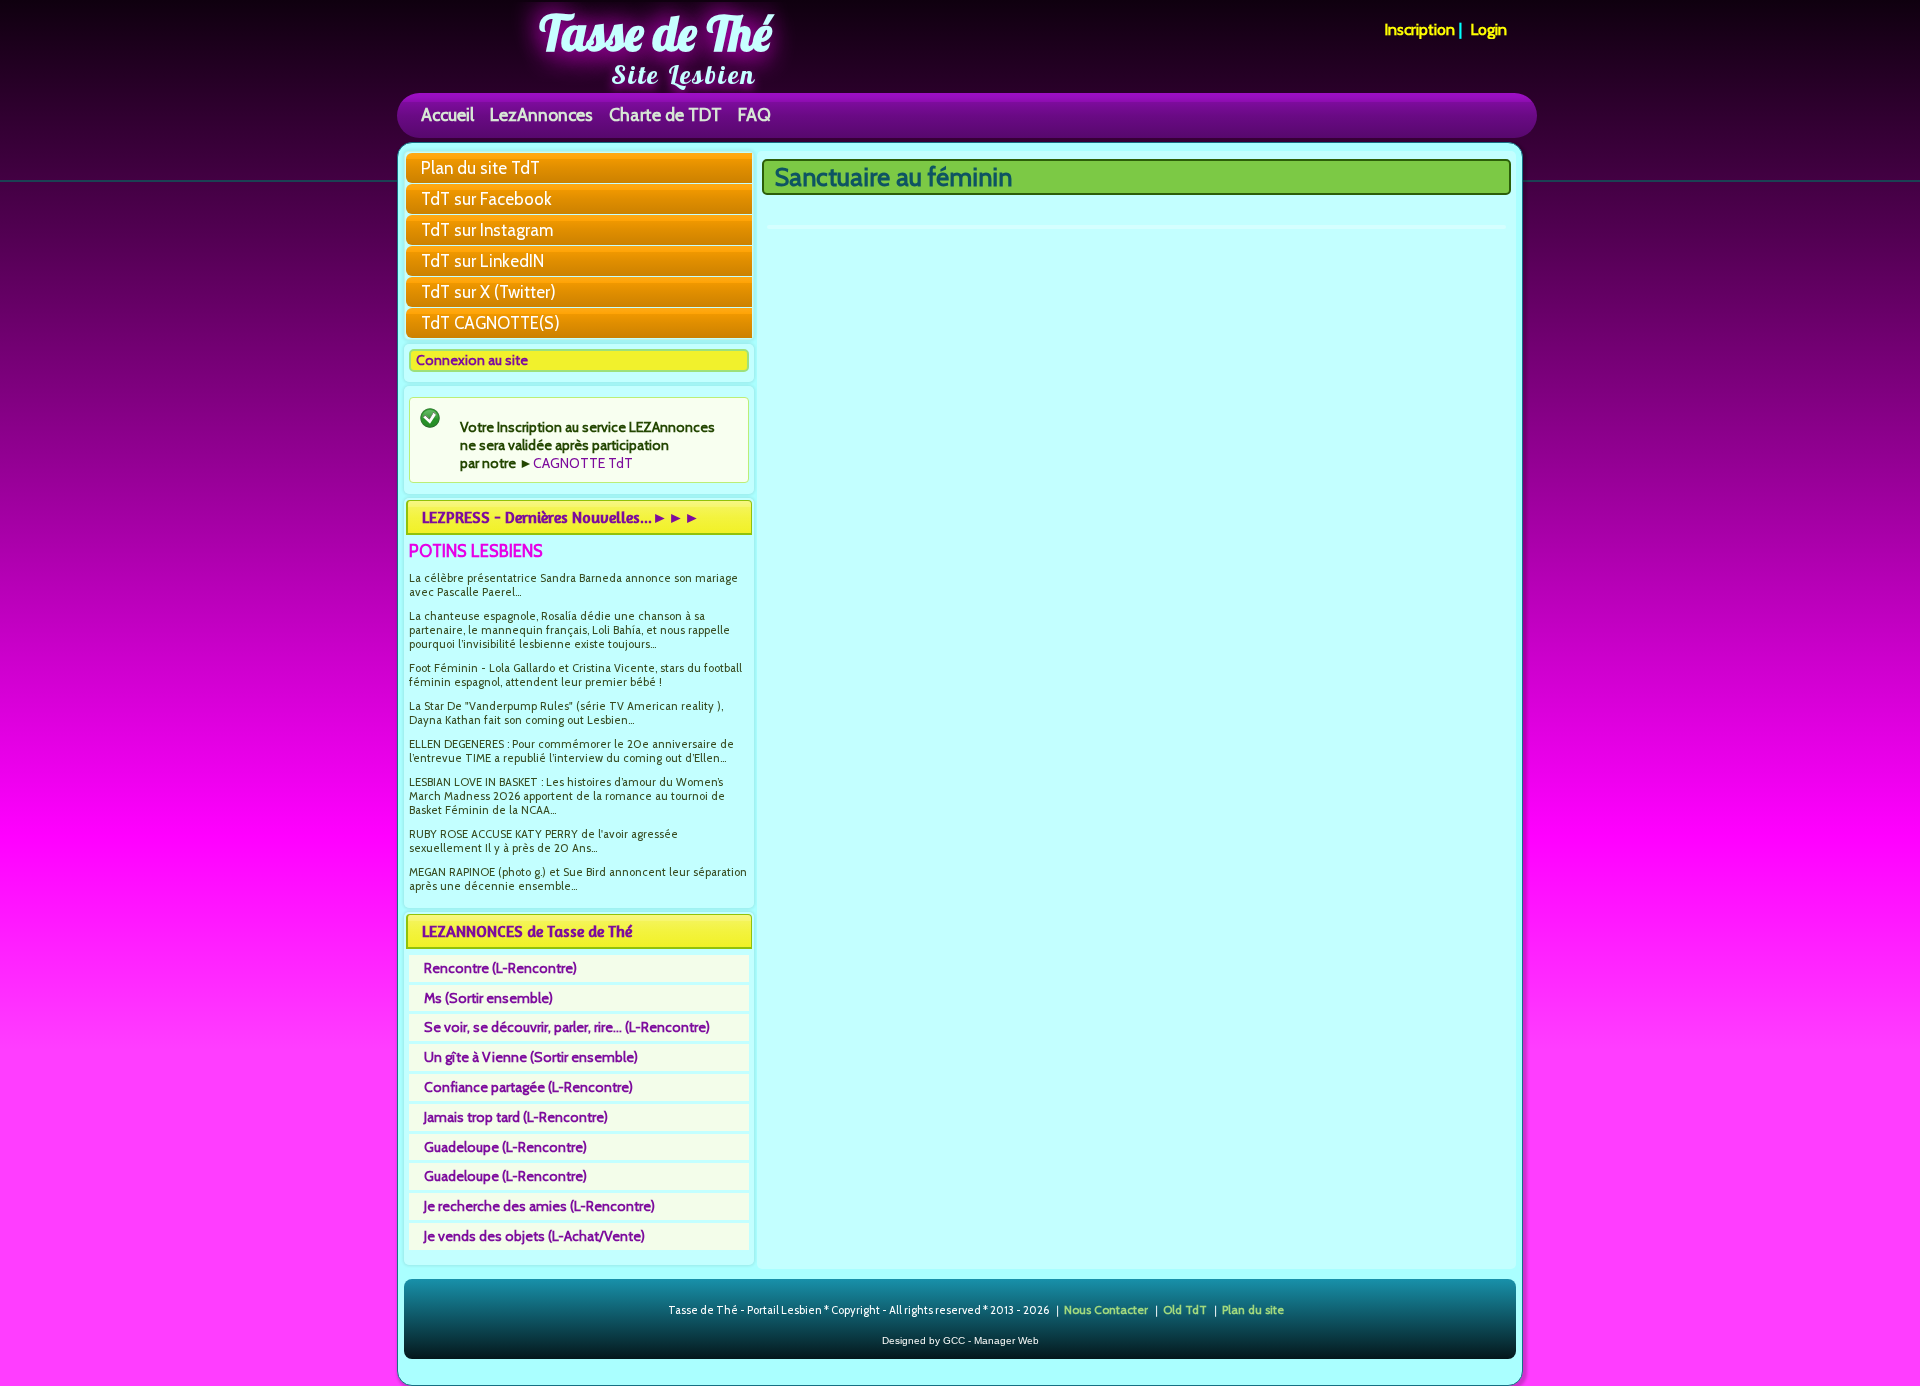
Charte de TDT (665, 114)
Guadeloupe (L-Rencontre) (505, 1147)
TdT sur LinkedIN (482, 261)
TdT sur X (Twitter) (488, 292)
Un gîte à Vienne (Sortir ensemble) (531, 1057)
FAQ (754, 114)
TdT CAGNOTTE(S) (490, 323)
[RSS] (651, 1311)
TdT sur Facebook (486, 199)
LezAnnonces (541, 114)
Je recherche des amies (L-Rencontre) (539, 1206)
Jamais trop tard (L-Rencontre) (516, 1117)
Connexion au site (472, 360)
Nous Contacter (1106, 1309)
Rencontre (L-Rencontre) (500, 968)
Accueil (447, 114)
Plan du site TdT (480, 168)
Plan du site (1253, 1309)
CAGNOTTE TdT (583, 463)
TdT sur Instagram (487, 230)
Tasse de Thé (655, 33)
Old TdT (1185, 1309)
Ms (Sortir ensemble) (488, 998)
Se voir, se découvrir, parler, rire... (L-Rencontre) (567, 1027)
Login (1488, 29)
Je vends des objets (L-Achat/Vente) (534, 1236)
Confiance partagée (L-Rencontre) (528, 1087)
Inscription (1419, 29)
